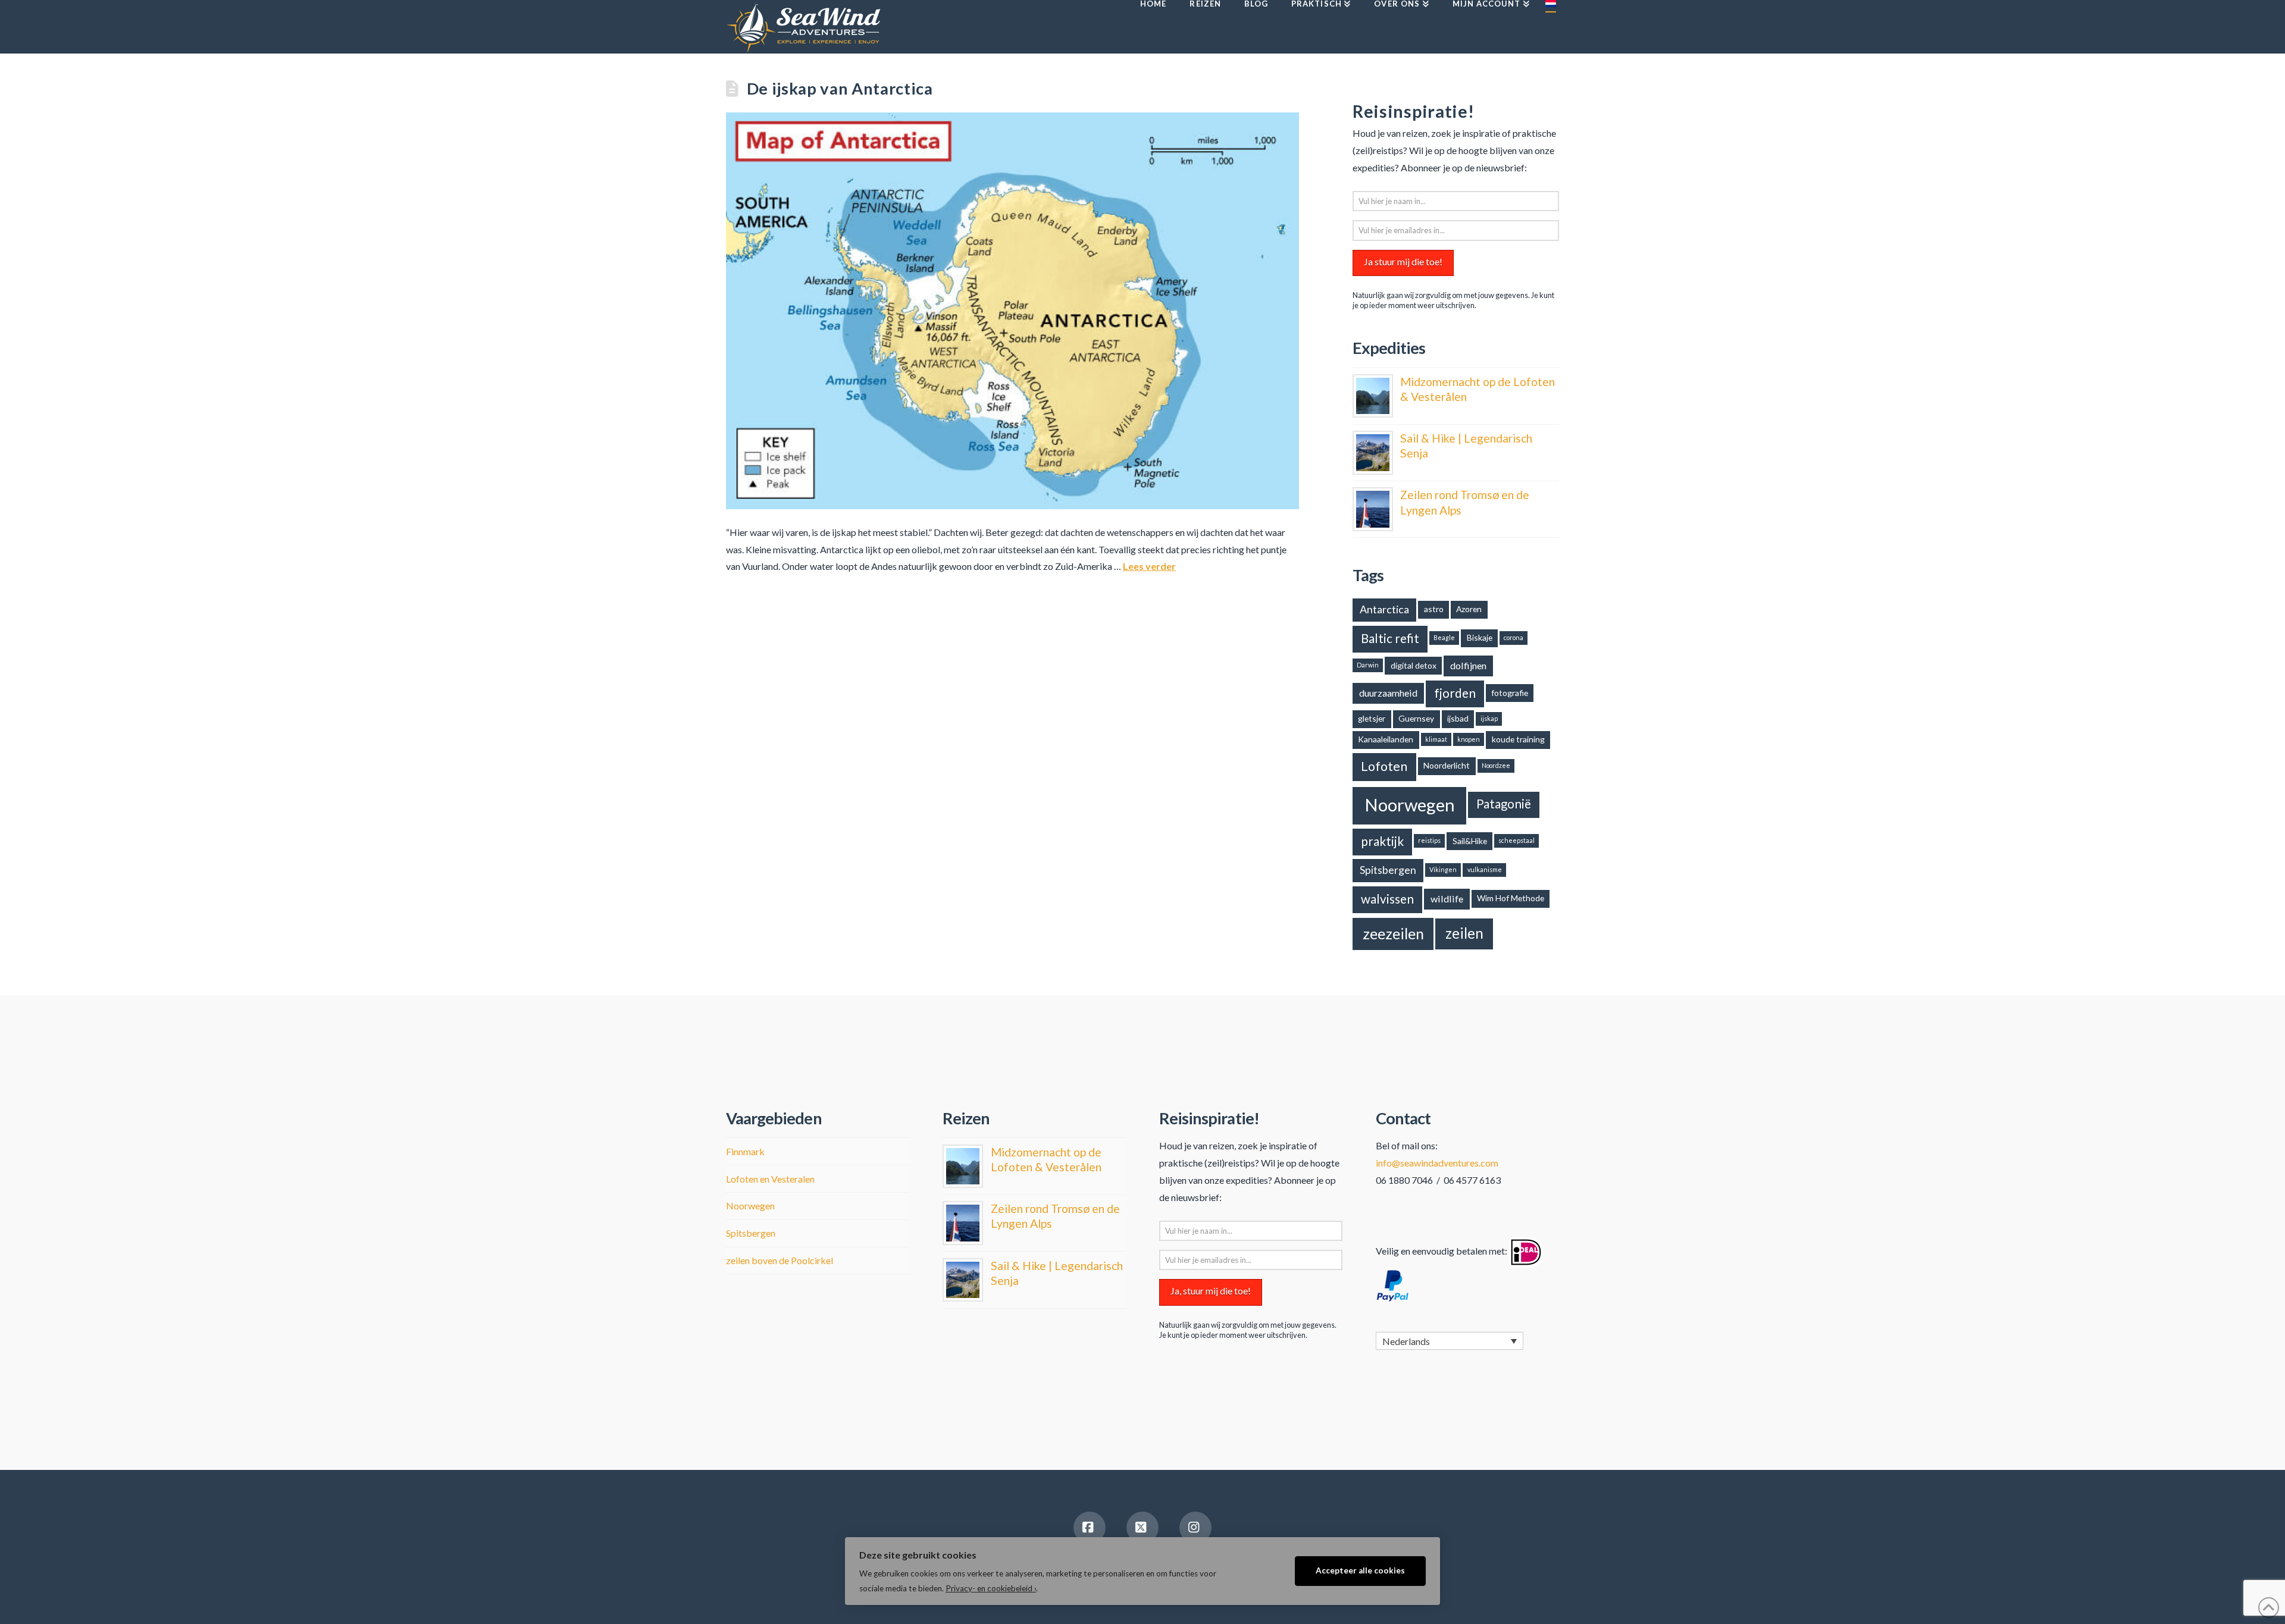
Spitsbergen (1388, 870)
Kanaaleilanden (1386, 739)
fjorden (1455, 693)
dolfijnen (1468, 665)
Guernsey (1416, 718)
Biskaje (1480, 637)
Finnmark (745, 1151)
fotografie (1510, 693)
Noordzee (1496, 765)
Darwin (1368, 665)
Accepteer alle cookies (1360, 1570)
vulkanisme (1485, 869)
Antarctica (1384, 609)
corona (1514, 637)
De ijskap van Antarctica (840, 88)
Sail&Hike (1470, 841)
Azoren (1469, 609)
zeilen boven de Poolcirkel (780, 1260)
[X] (1142, 1528)
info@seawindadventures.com (1437, 1163)
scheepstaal (1516, 840)
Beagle (1444, 637)
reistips (1429, 840)
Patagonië (1504, 804)
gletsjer (1372, 718)
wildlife (1447, 899)
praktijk (1382, 841)
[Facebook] (1090, 1528)
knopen (1469, 739)
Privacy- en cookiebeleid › (991, 1588)
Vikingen (1443, 869)
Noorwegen (1410, 805)
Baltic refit (1390, 638)
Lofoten (1384, 766)
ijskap (1489, 718)
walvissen (1387, 899)
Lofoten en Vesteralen (770, 1179)
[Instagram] (1195, 1528)
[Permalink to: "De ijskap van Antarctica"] (1012, 311)
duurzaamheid (1388, 693)
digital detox (1414, 665)
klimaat (1436, 739)
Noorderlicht (1447, 765)
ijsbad (1458, 718)
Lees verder (1149, 566)
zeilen (1464, 933)
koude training (1518, 739)
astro (1434, 609)
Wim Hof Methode (1511, 898)
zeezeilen (1393, 933)
